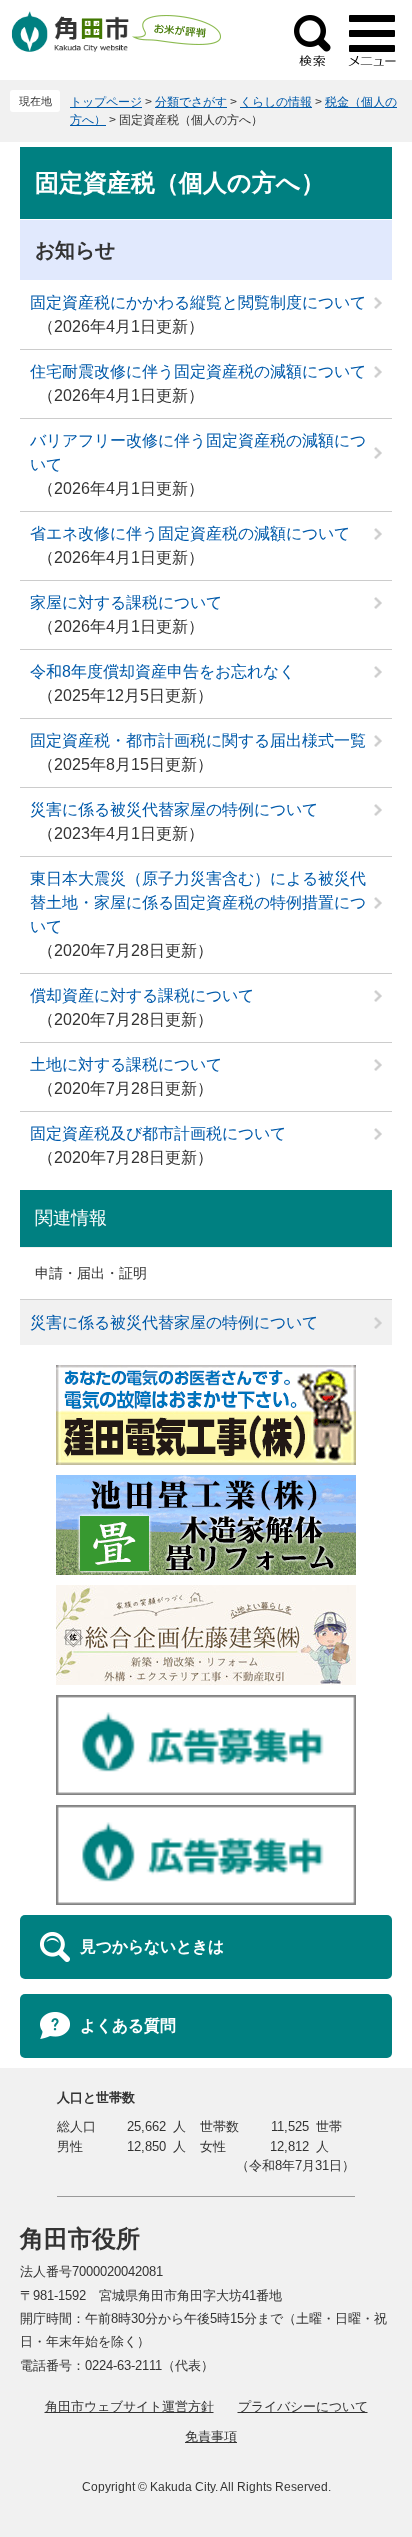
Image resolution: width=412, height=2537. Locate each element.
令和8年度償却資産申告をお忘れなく (162, 671)
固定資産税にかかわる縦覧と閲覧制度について (198, 302)
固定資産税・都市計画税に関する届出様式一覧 (198, 740)
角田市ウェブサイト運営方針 (129, 2406)
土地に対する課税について (126, 1064)
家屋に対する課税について (126, 602)
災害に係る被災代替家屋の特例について (174, 809)
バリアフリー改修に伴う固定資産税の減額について (198, 452)
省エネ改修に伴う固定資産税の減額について (190, 533)
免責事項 (211, 2436)
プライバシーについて (303, 2406)
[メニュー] (372, 40)
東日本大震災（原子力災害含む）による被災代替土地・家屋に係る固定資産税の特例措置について (198, 902)
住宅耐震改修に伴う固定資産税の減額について (198, 371)
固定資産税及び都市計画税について (158, 1133)
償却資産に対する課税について (142, 995)
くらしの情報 (276, 102)
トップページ (106, 102)
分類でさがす (191, 102)
